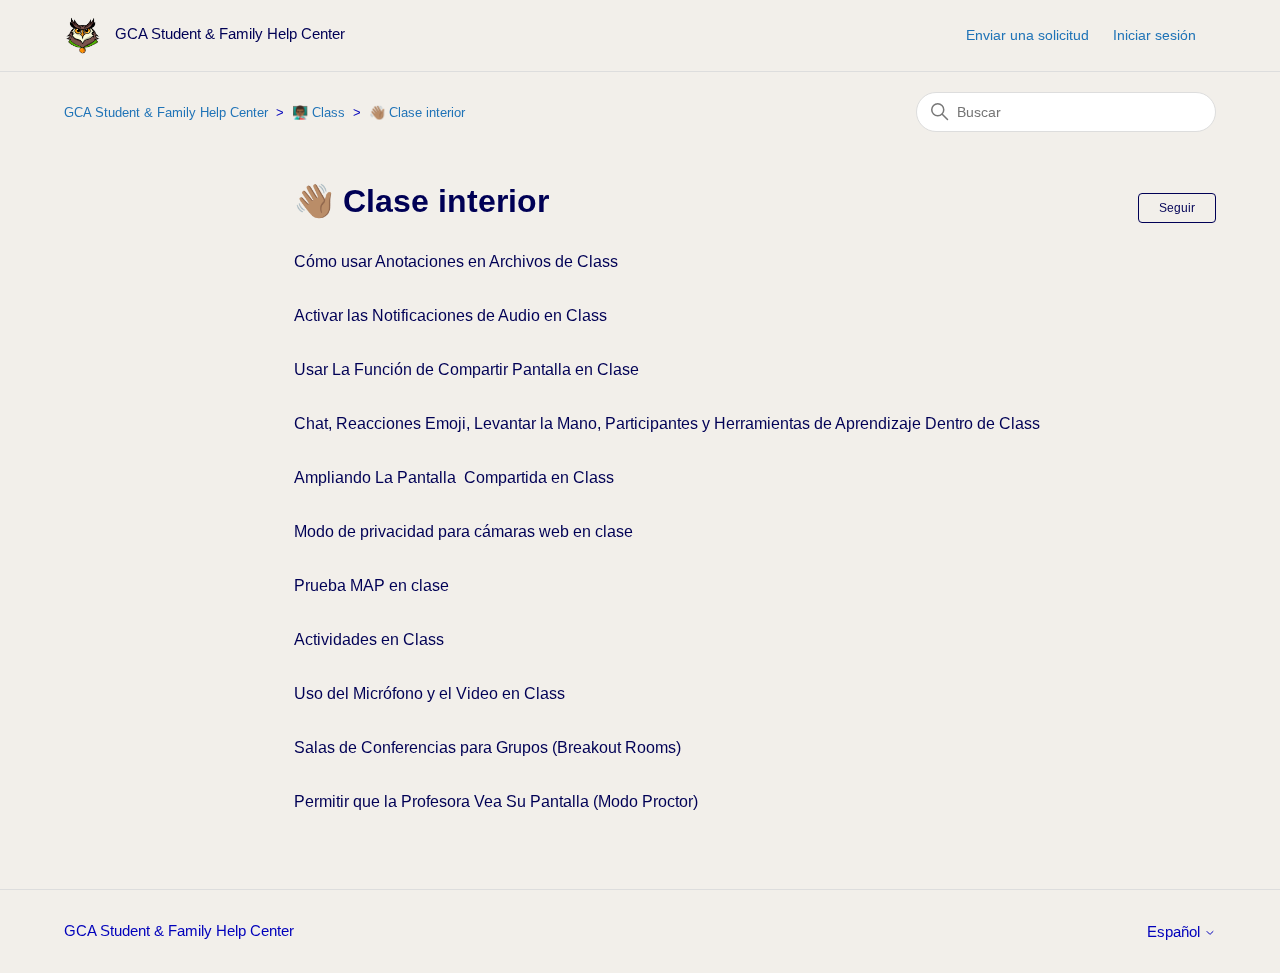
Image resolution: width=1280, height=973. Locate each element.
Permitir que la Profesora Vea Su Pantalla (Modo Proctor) (496, 801)
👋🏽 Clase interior (417, 112)
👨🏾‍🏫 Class (318, 112)
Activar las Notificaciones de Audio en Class (450, 315)
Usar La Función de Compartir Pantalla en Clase (466, 369)
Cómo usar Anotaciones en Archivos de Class (456, 261)
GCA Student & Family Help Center (166, 112)
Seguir (1177, 208)
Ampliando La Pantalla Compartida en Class (454, 477)
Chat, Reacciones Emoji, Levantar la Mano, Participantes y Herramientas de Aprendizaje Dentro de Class (667, 423)
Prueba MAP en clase (371, 585)
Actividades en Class (369, 639)
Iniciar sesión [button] (1154, 35)
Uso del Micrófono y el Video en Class (429, 693)
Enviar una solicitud (1027, 35)
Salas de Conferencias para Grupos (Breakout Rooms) (487, 747)
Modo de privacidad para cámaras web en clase (463, 531)
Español (1175, 931)
